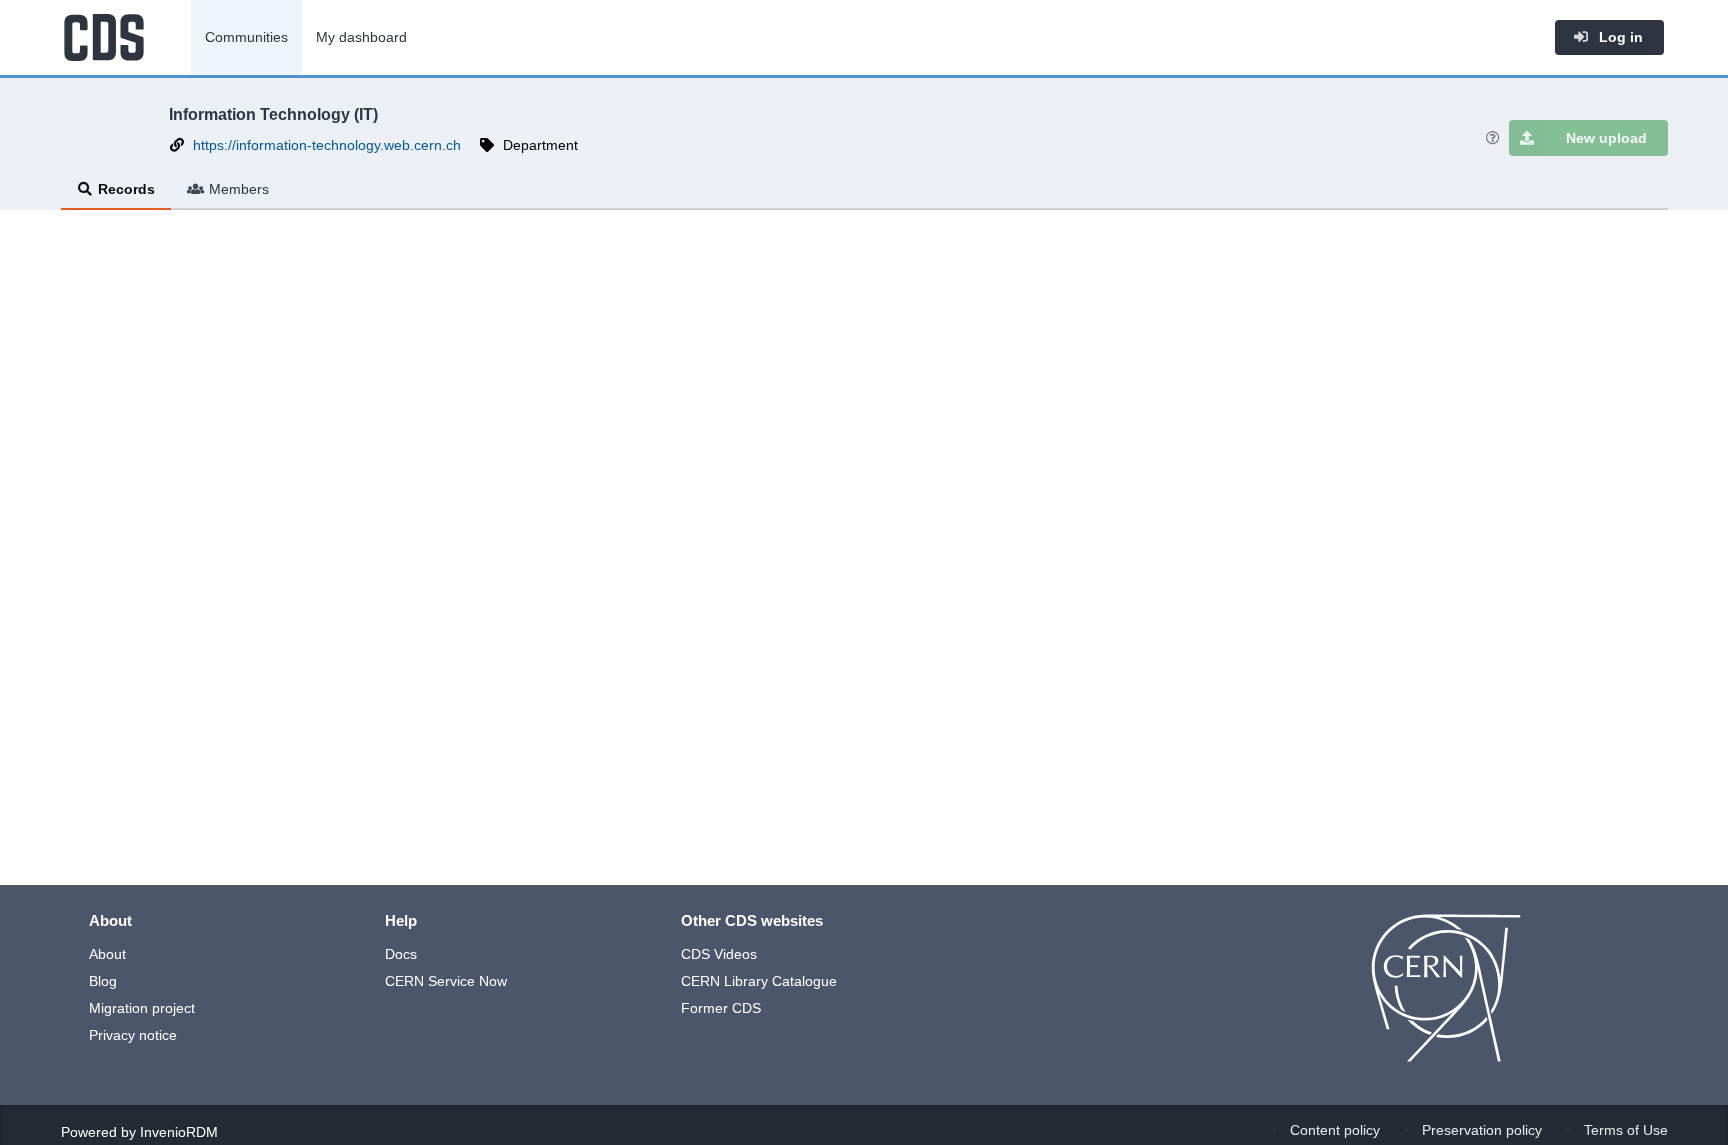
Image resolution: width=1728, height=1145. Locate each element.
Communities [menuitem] (246, 37)
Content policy (1335, 1130)
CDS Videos (719, 954)
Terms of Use (1626, 1130)
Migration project (142, 1008)
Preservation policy (1482, 1130)
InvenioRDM (179, 1132)
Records (126, 189)
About (107, 954)
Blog (103, 981)
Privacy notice (133, 1035)
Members (239, 189)
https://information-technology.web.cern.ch (327, 145)
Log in (1619, 37)
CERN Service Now (446, 981)
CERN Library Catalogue (759, 981)
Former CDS (721, 1008)
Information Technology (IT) (273, 114)
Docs (401, 954)
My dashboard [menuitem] (361, 37)
